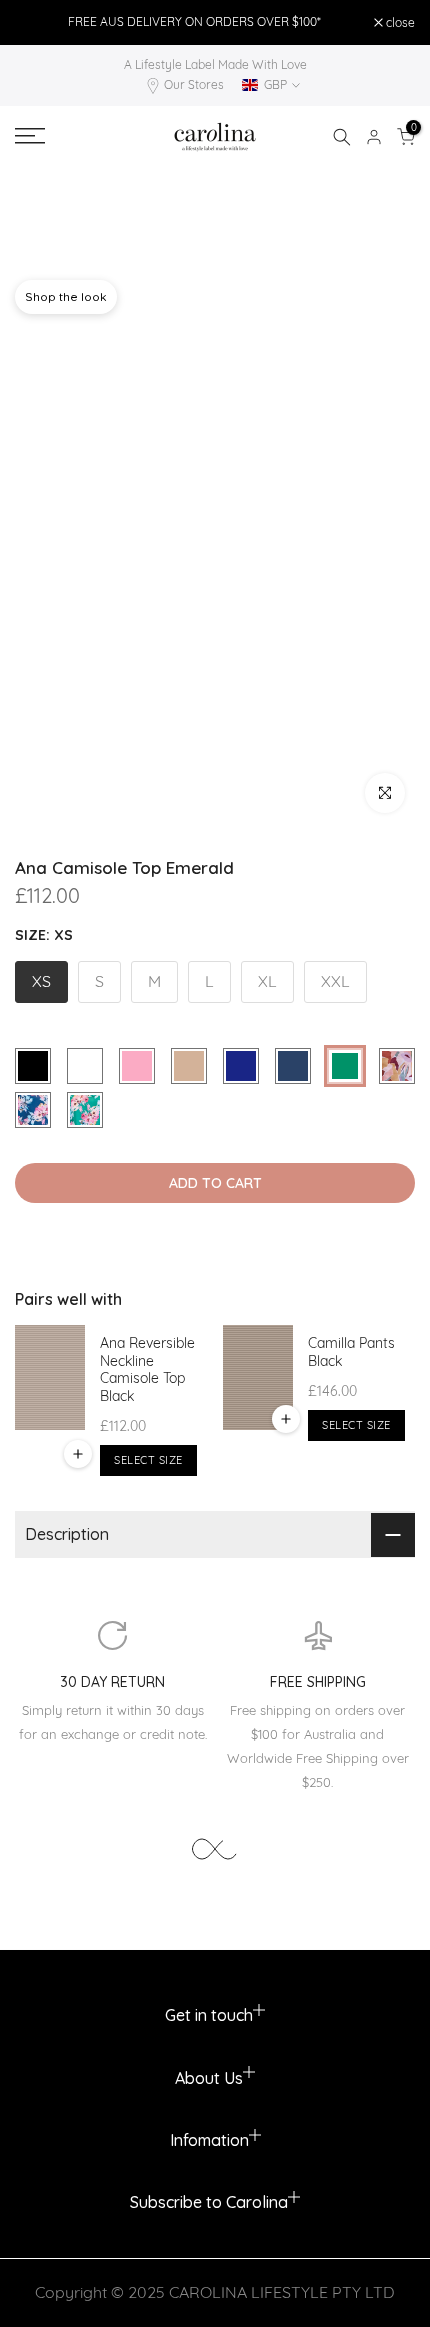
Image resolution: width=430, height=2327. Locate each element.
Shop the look (66, 296)
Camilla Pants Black (351, 1352)
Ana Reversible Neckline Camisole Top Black (147, 1370)
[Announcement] (194, 22)
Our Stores (194, 84)
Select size (148, 1460)
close (399, 23)
